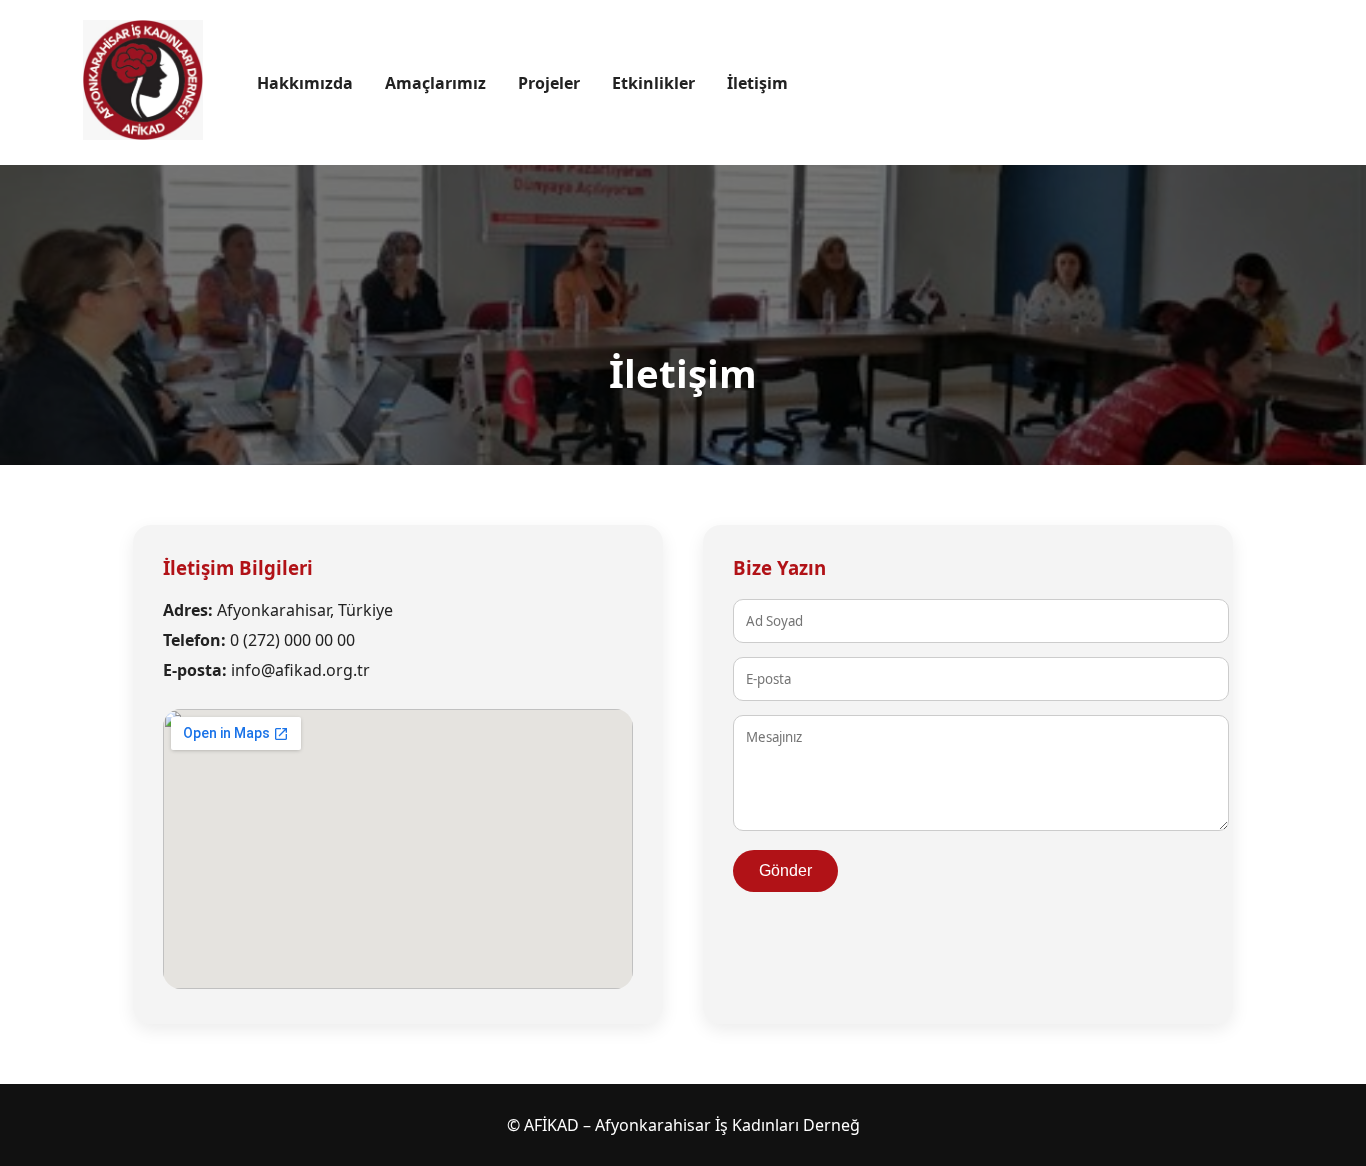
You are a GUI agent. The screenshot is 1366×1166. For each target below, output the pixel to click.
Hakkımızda (305, 83)
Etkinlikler (653, 83)
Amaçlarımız (435, 83)
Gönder (785, 870)
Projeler (549, 83)
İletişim (757, 83)
